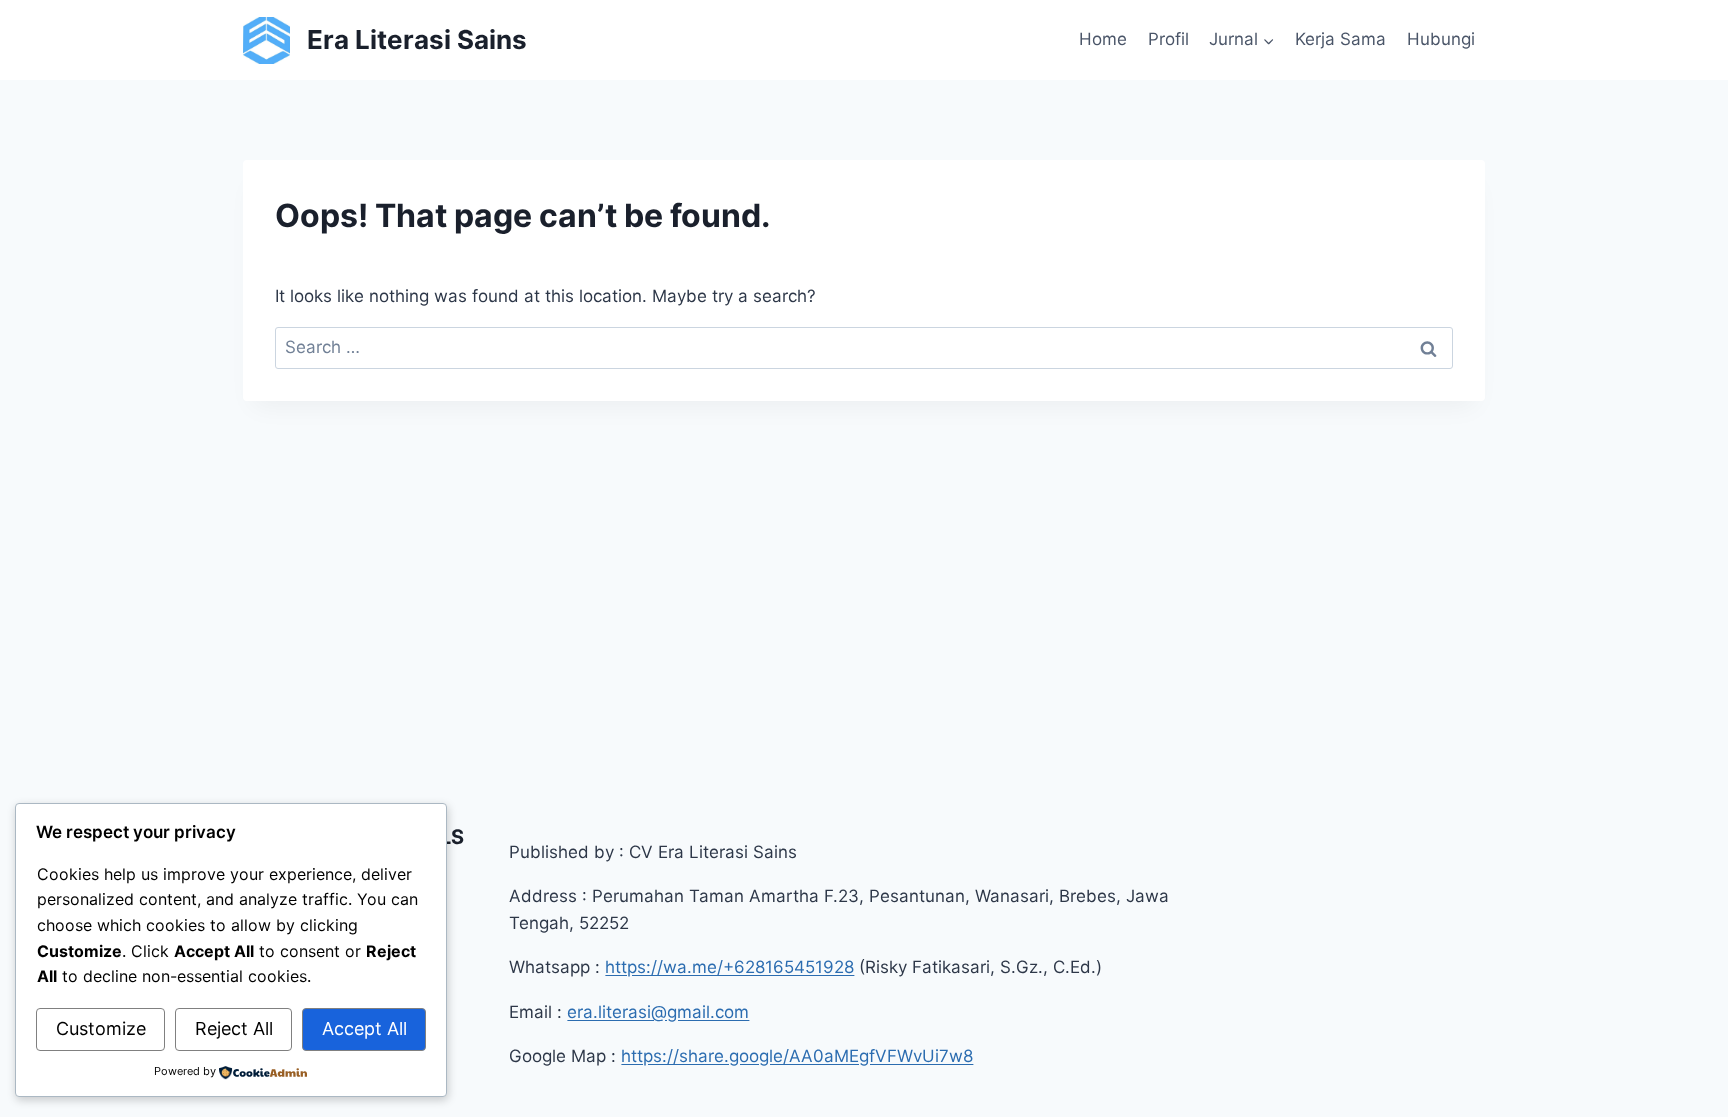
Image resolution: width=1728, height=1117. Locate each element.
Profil (1168, 39)
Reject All (234, 1028)
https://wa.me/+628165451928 (729, 967)
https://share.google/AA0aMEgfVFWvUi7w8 (797, 1056)
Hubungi (1441, 39)
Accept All (364, 1028)
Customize (101, 1028)
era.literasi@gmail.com (658, 1012)
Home (1103, 39)
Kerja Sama (1340, 39)
